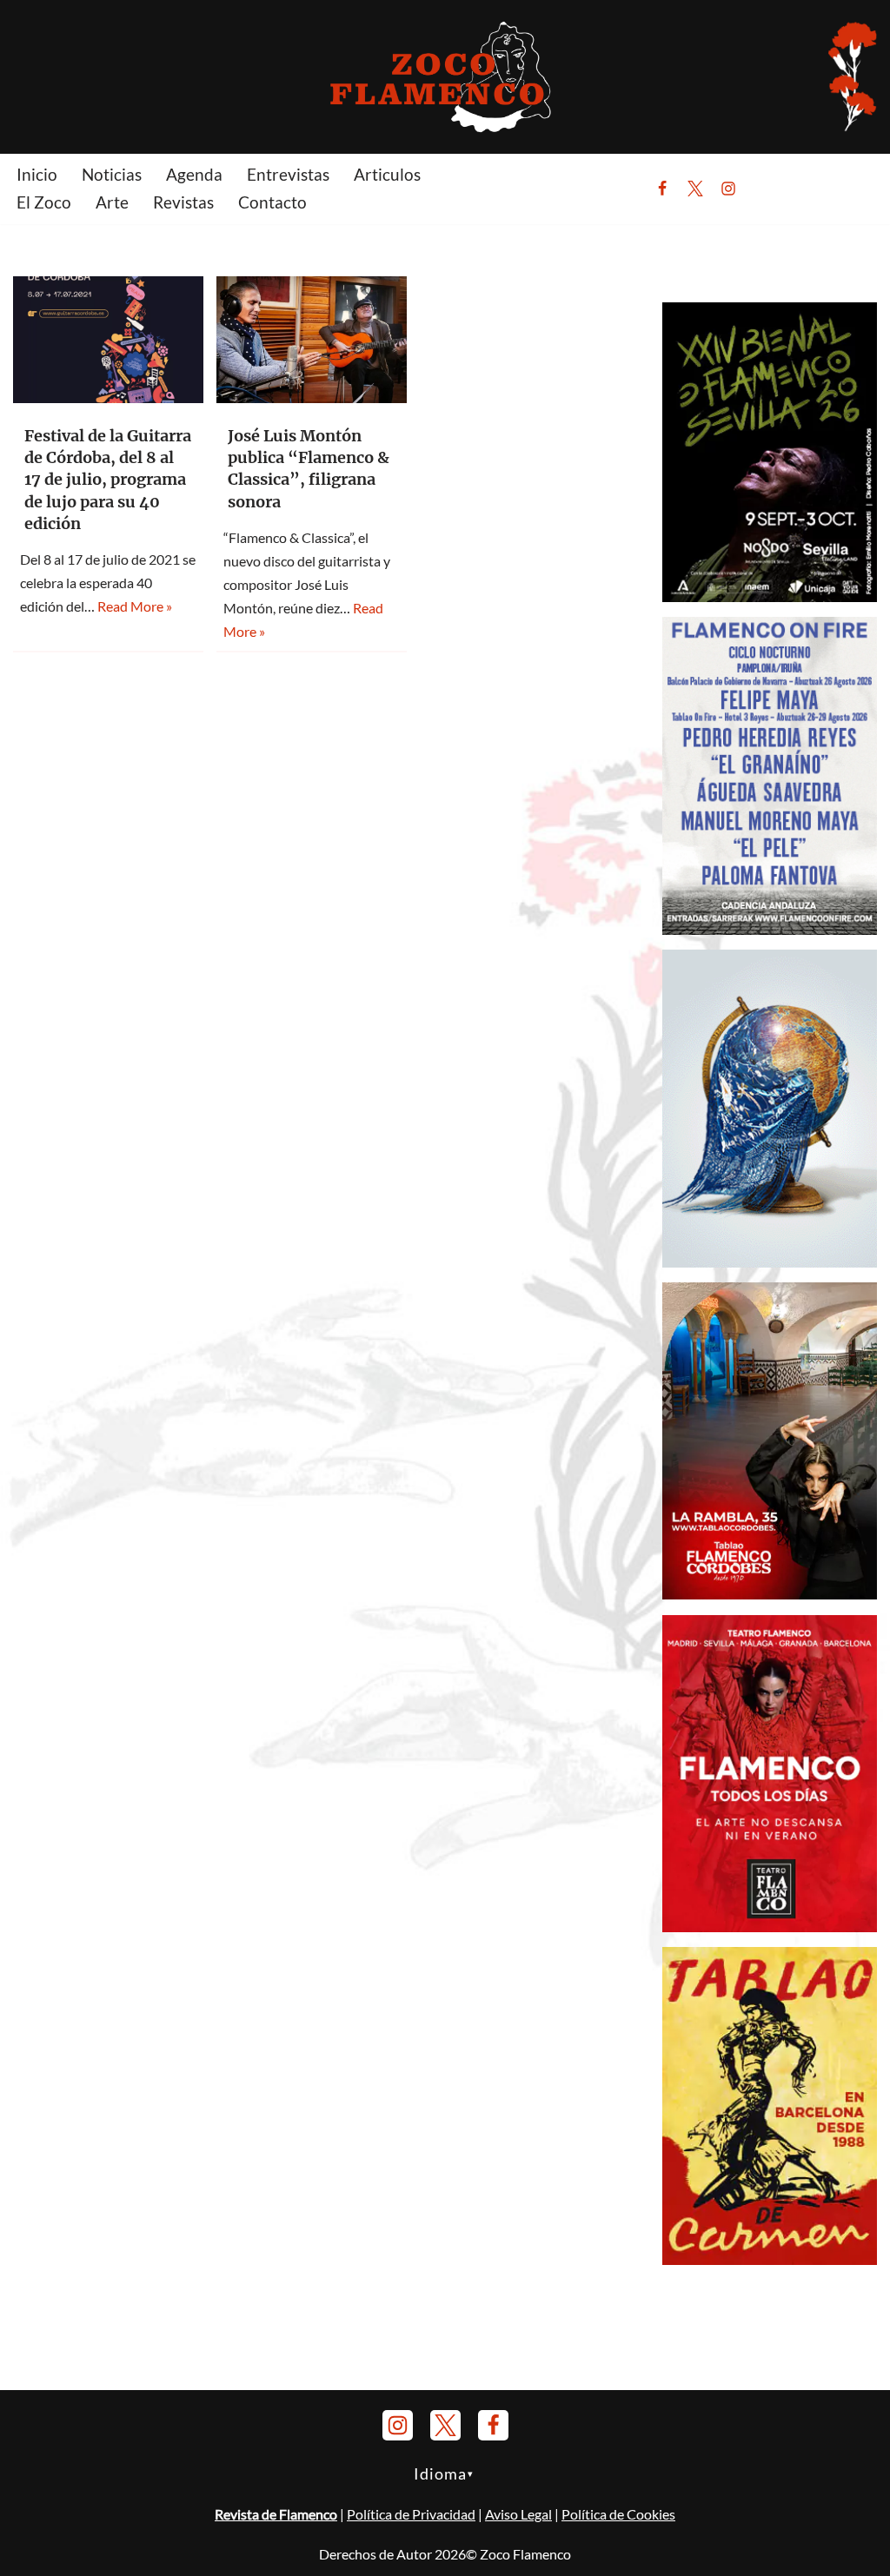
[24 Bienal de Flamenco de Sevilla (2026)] (770, 596)
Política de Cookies (618, 2514)
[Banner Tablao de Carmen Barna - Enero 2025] (770, 2259)
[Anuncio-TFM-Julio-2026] (770, 1927)
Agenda (194, 174)
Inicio (37, 174)
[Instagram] (728, 189)
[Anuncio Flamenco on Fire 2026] (770, 929)
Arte (112, 202)
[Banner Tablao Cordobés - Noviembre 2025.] (770, 1594)
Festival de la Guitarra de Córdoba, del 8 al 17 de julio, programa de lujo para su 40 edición (108, 480)
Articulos (387, 174)
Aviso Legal (518, 2514)
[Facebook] (662, 189)
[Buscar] (771, 189)
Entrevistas (288, 174)
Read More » (135, 606)
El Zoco (44, 202)
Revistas (183, 202)
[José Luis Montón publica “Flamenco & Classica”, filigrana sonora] (312, 340)
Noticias (112, 174)
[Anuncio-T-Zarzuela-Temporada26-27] (770, 1262)
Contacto (272, 202)
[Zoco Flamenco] (445, 76)
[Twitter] (695, 189)
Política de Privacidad (411, 2514)
